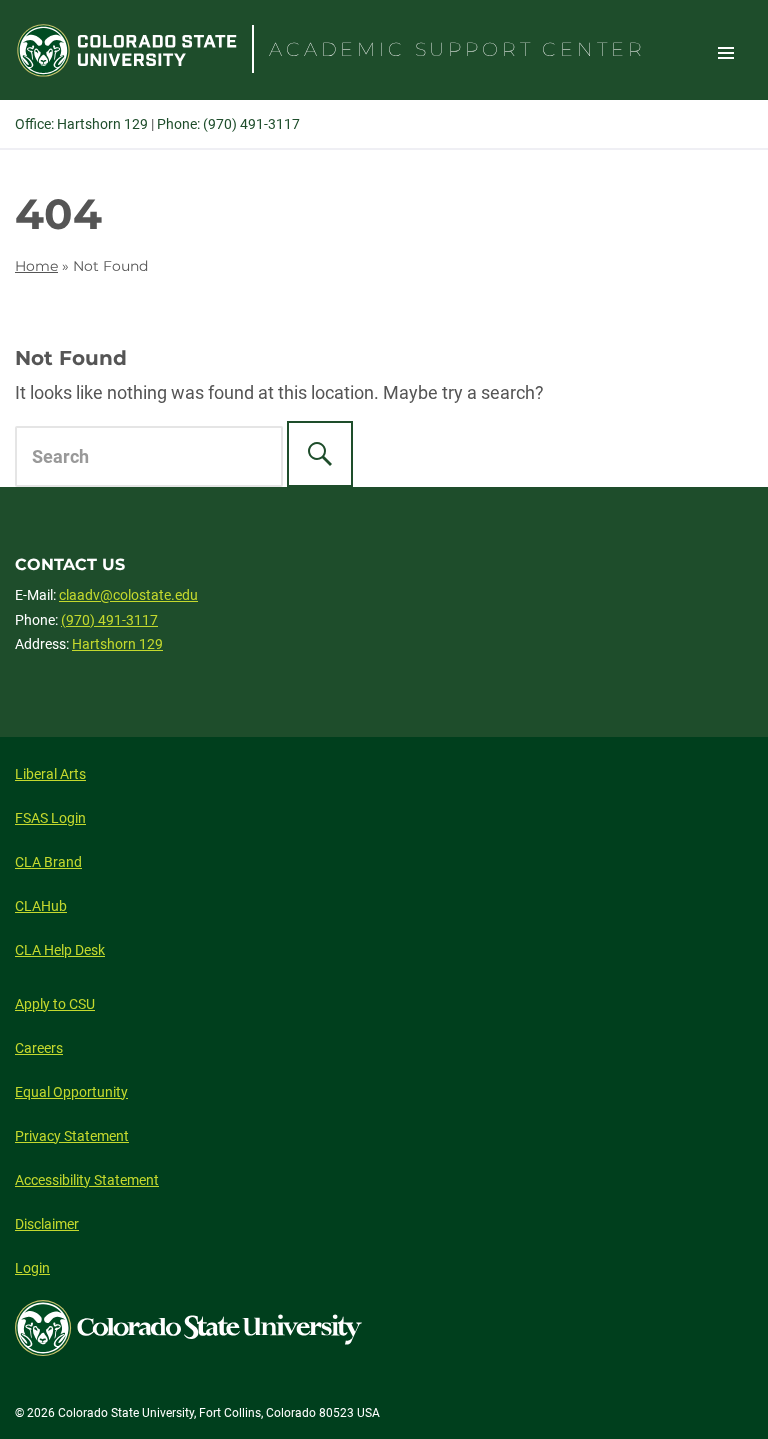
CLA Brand (48, 862)
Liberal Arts (50, 774)
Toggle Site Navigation (726, 52)
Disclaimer (47, 1224)
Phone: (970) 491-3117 (228, 124)
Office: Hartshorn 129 (81, 124)
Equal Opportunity (71, 1092)
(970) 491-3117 (109, 620)
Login (32, 1268)
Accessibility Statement (87, 1180)
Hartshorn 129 (117, 644)
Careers (39, 1048)
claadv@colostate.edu (128, 595)
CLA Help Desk (60, 950)
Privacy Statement (72, 1136)
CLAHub (41, 906)
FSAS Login (50, 818)
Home (36, 266)
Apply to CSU (55, 1004)
